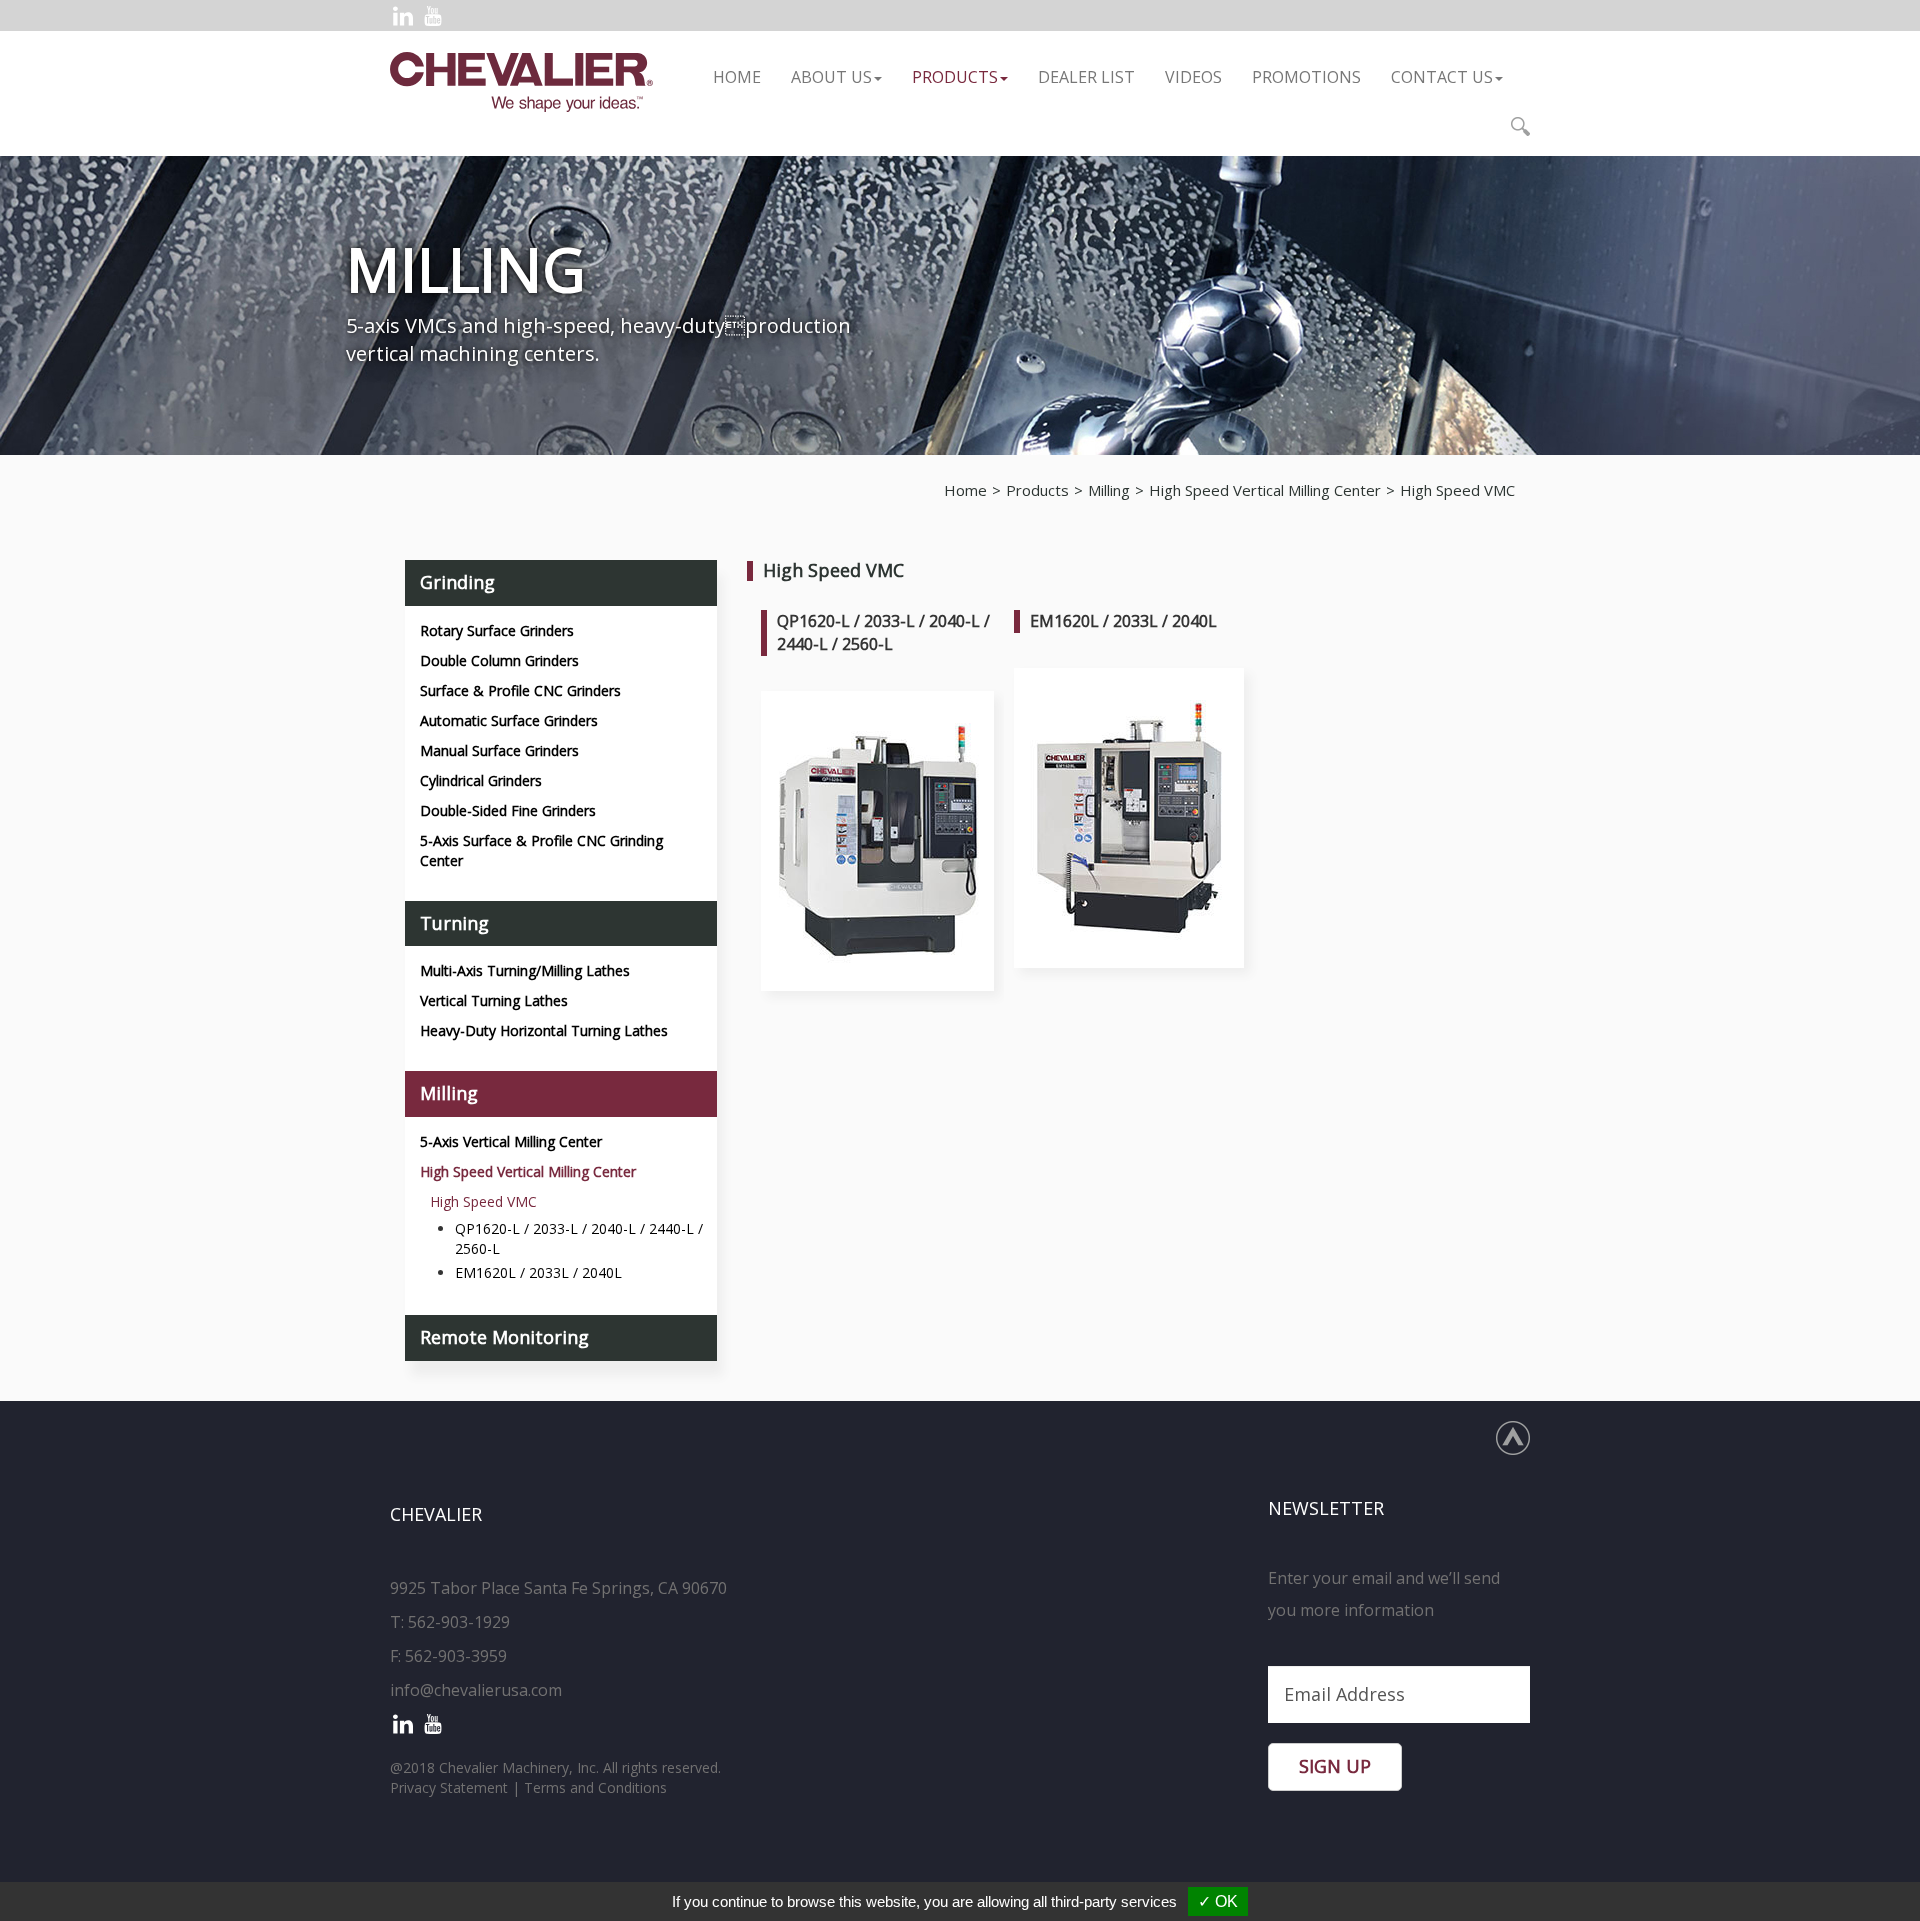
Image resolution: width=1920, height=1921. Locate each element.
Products (955, 77)
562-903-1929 (459, 1622)
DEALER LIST (1086, 77)
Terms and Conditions (595, 1787)
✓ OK (1218, 1901)
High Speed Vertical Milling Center (1265, 490)
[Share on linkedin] (403, 15)
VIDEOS (1193, 77)
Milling (1109, 490)
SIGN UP (1335, 1766)
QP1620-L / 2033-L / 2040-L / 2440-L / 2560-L (579, 1238)
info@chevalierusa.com (476, 1690)
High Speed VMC (1457, 490)
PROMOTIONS (1306, 77)
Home (737, 77)
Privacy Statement (449, 1787)
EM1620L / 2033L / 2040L (538, 1272)
